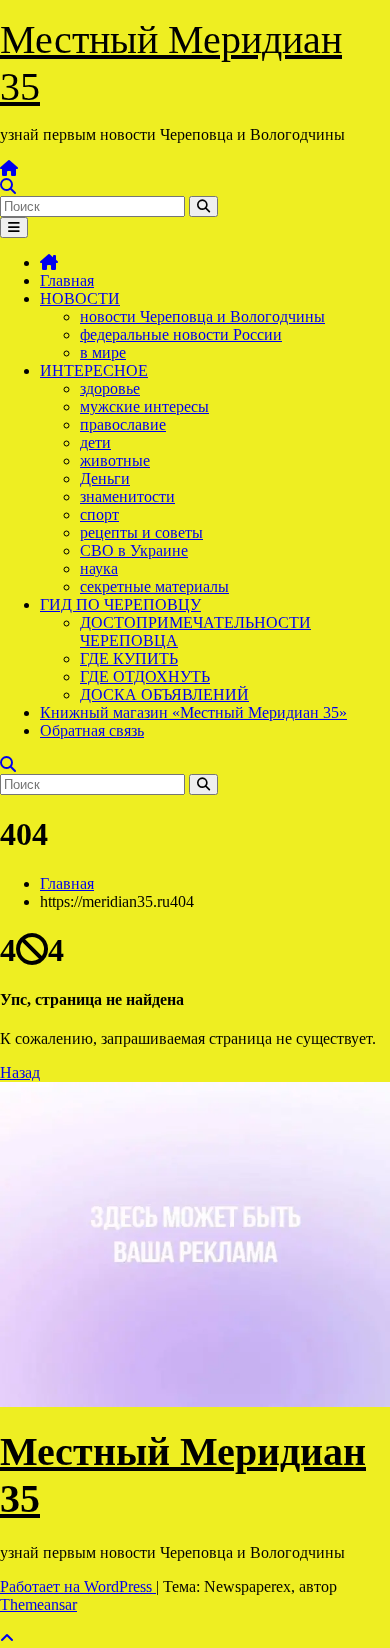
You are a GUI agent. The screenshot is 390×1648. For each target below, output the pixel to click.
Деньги (105, 478)
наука (99, 568)
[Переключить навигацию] (14, 227)
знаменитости (127, 496)
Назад (20, 1072)
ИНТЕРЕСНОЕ (94, 370)
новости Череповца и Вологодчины (202, 316)
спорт (99, 514)
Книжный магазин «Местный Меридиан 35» (193, 712)
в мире (103, 352)
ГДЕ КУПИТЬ (129, 658)
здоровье (110, 388)
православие (123, 424)
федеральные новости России (181, 334)
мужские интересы (144, 406)
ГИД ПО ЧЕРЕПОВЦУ (120, 604)
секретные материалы (154, 586)
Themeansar (38, 1604)
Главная (67, 280)
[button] (8, 186)
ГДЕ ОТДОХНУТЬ (145, 676)
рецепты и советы (141, 532)
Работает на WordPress (78, 1586)
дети (95, 442)
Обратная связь (92, 730)
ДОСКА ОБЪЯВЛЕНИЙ (164, 694)
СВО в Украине (134, 550)
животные (115, 460)
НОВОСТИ (80, 298)
